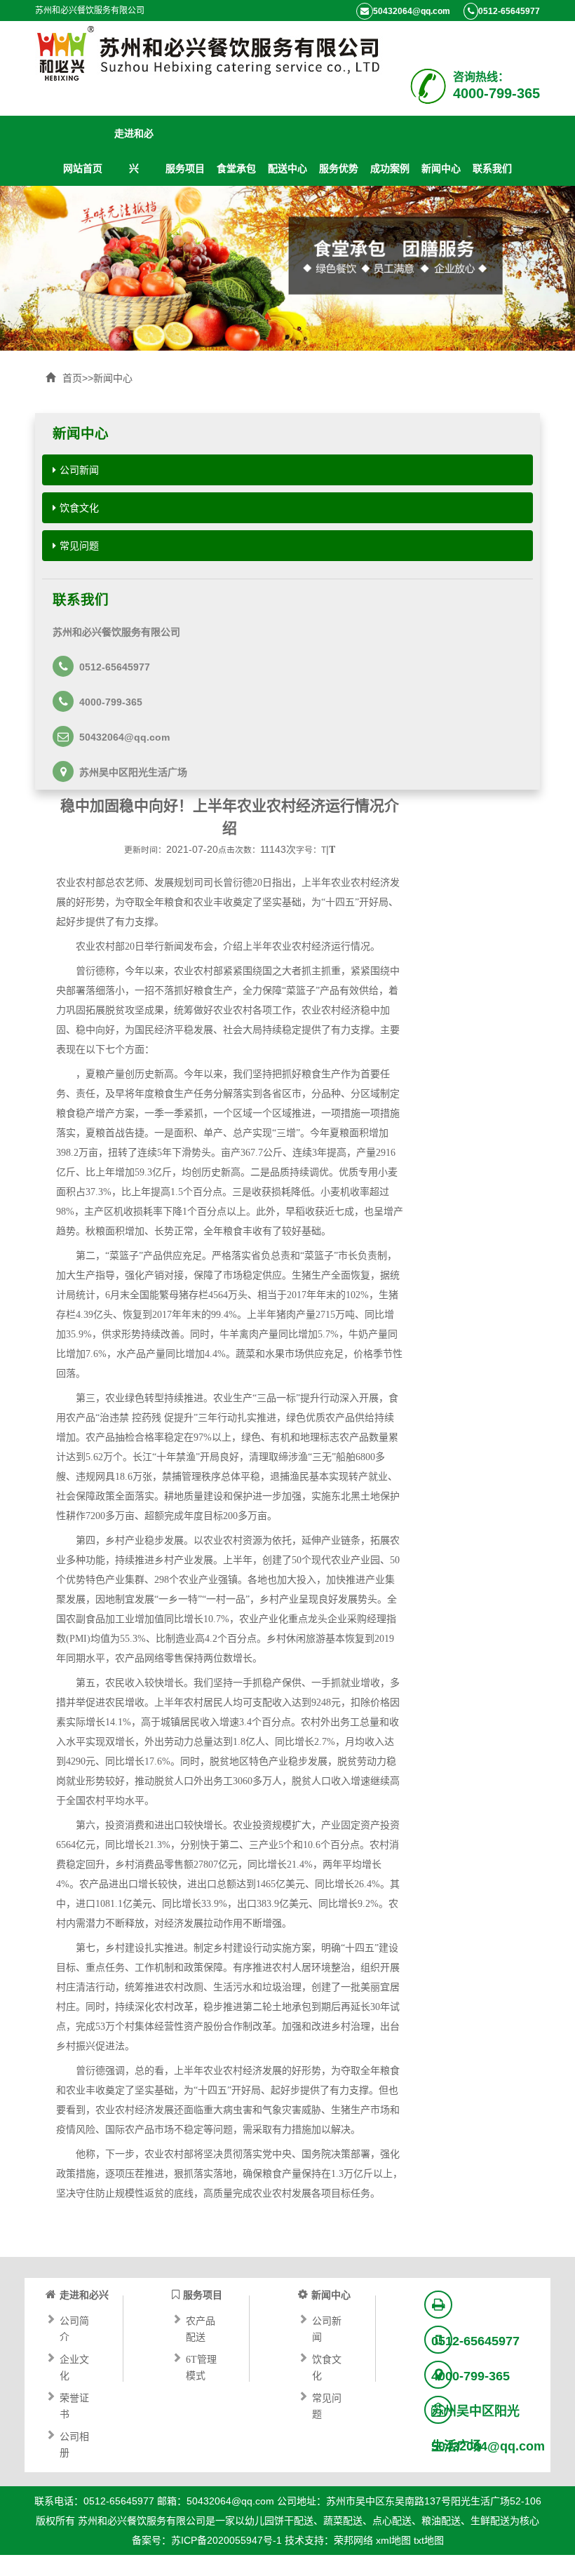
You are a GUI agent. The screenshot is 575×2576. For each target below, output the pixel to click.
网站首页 (83, 168)
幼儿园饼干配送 (279, 2521)
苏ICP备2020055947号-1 (226, 2540)
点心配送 (392, 2521)
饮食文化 (79, 508)
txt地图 (429, 2540)
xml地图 (393, 2540)
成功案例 (390, 168)
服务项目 (185, 168)
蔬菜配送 (343, 2521)
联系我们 (492, 168)
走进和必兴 (134, 136)
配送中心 (287, 168)
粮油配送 (441, 2521)
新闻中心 (441, 168)
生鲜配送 (490, 2521)
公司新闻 (79, 470)
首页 (72, 378)
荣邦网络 (353, 2540)
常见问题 (79, 546)
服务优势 (339, 168)
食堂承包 (236, 168)
